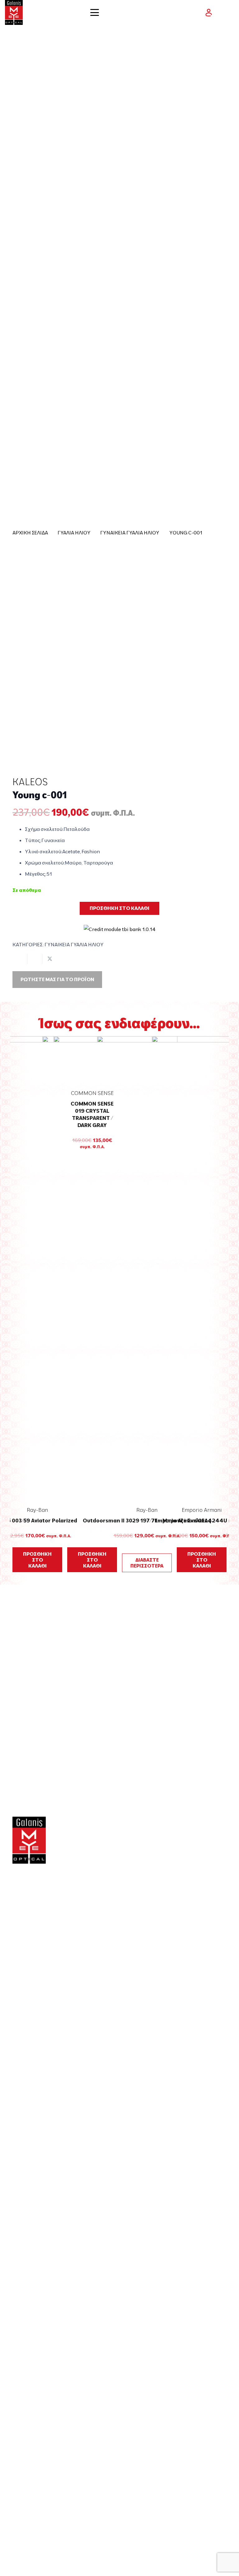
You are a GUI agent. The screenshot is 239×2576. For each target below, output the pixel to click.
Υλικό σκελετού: (44, 851)
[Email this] (20, 959)
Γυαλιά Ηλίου (74, 533)
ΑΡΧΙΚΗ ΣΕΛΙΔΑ (30, 533)
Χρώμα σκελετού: (45, 863)
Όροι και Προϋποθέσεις (47, 2420)
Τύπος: (33, 840)
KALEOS (30, 782)
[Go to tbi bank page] (120, 925)
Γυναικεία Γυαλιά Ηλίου (130, 533)
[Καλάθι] (227, 12)
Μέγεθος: (36, 874)
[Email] (34, 1973)
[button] (119, 12)
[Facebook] (15, 1973)
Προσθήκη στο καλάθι (119, 908)
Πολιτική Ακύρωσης (42, 2486)
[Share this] (35, 959)
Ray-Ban (37, 1510)
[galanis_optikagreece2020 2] (14, 12)
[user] (209, 13)
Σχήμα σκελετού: (44, 829)
